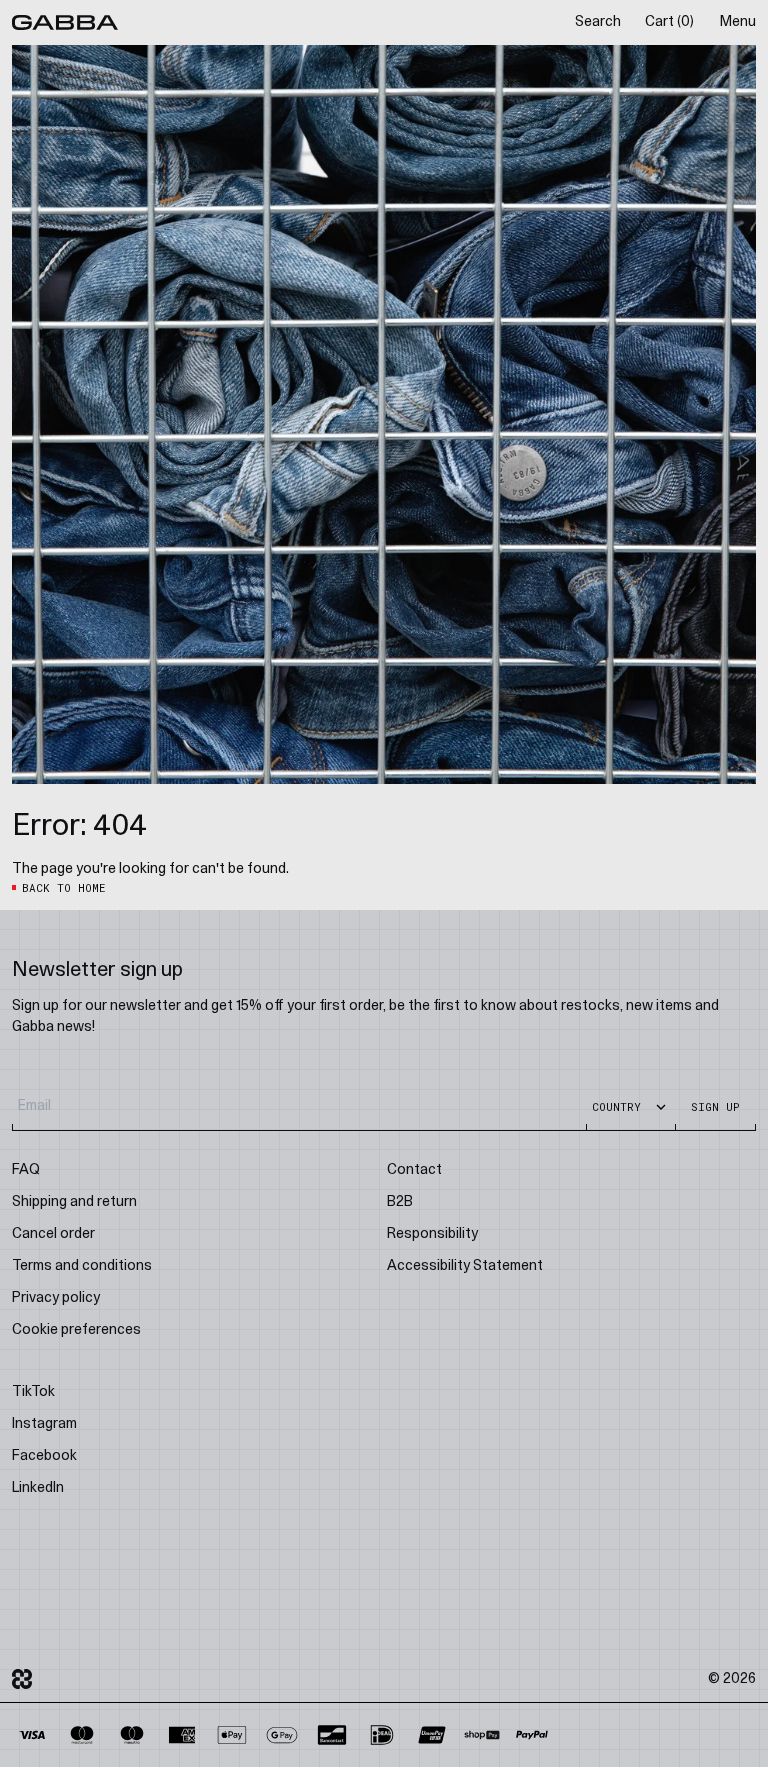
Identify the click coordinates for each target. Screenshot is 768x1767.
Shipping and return (74, 1202)
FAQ (26, 1170)
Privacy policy (56, 1298)
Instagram (44, 1424)
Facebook (44, 1456)
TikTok (33, 1392)
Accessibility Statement (465, 1266)
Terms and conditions (82, 1266)
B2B (400, 1202)
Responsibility (432, 1234)
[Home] (65, 22)
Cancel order (53, 1234)
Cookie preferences (76, 1330)
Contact (414, 1170)
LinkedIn (38, 1488)
